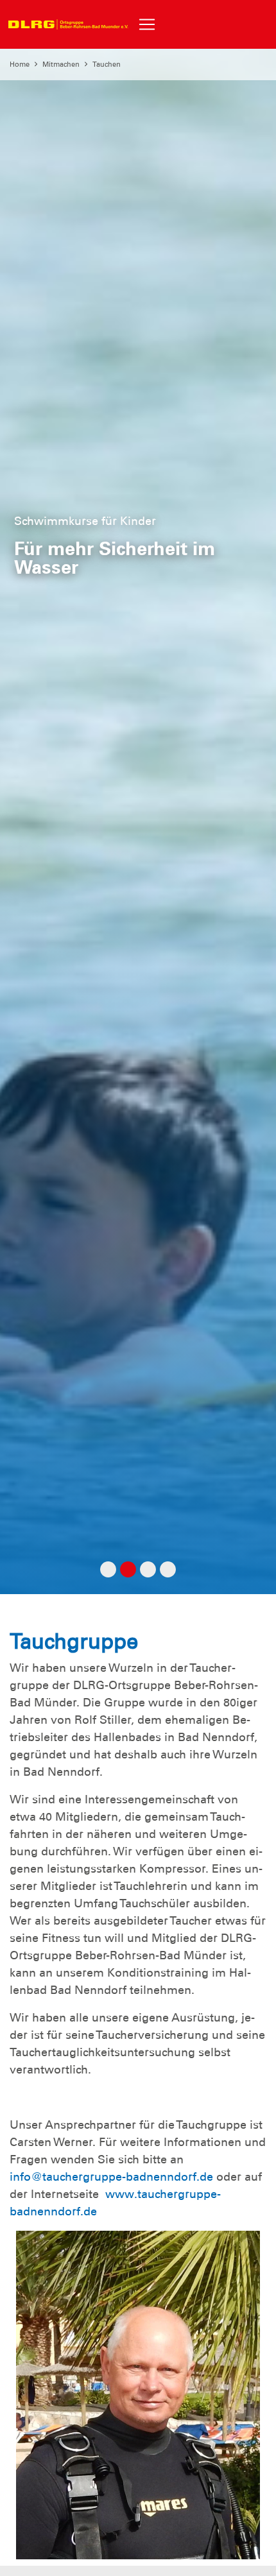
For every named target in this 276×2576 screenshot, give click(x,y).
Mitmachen (61, 64)
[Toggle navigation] (147, 24)
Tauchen (107, 64)
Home (20, 64)
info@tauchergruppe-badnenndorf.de (111, 2177)
